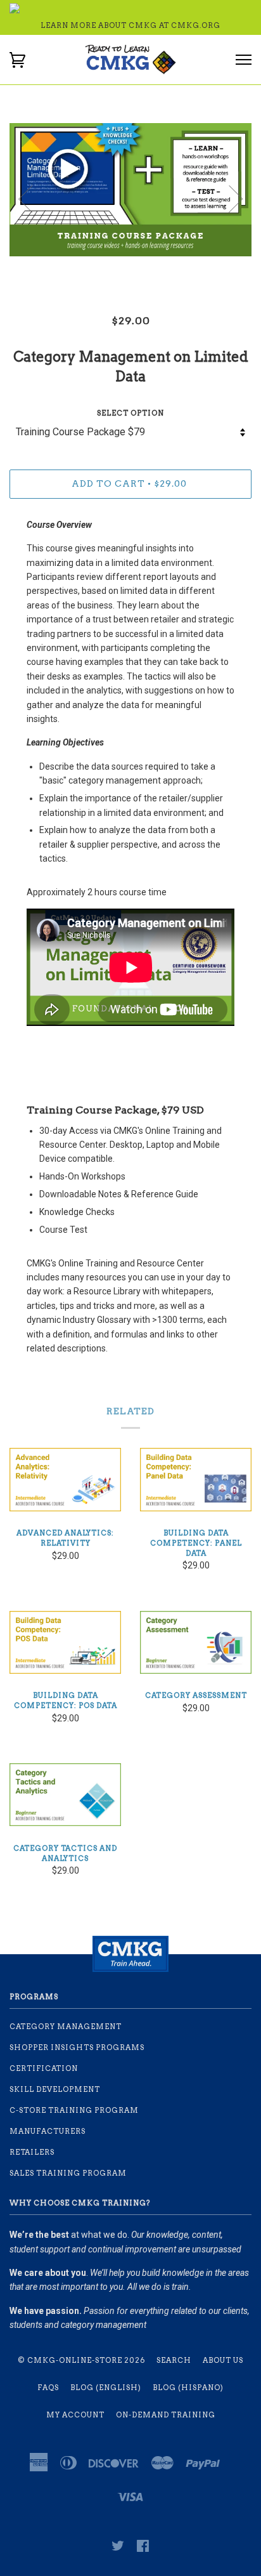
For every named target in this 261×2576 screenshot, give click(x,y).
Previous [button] (25, 199)
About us (223, 2360)
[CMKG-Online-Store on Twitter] (118, 2548)
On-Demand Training (166, 2415)
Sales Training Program (68, 2173)
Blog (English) (106, 2388)
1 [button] (121, 270)
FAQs (48, 2388)
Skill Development (55, 2089)
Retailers (32, 2152)
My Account (75, 2415)
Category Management (66, 2027)
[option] (130, 190)
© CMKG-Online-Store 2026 (81, 2360)
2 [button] (140, 270)
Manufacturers (48, 2131)
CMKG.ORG (196, 25)
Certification (44, 2068)
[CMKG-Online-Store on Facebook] (143, 2548)
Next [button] (236, 199)
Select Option (130, 413)
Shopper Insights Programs (77, 2047)
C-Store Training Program (74, 2110)
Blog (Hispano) (188, 2388)
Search (174, 2360)
